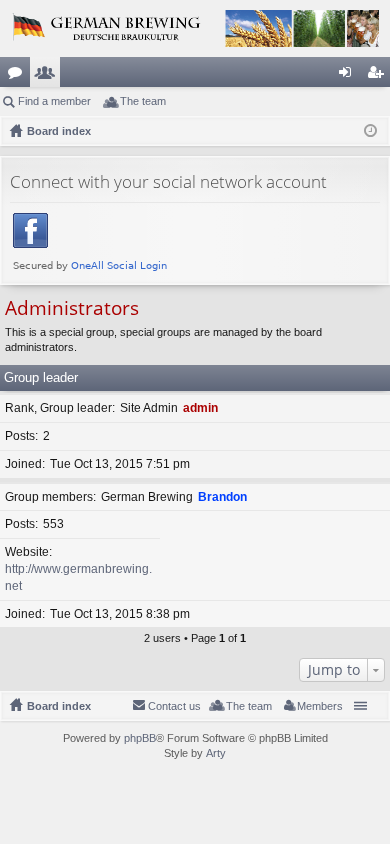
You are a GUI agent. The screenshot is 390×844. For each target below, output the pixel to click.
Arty (216, 753)
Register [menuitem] (379, 76)
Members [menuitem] (320, 706)
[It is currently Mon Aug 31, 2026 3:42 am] (370, 131)
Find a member (54, 101)
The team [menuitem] (143, 101)
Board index (59, 706)
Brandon (222, 497)
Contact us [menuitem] (174, 706)
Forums (19, 76)
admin (200, 408)
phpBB (140, 738)
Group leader (41, 377)
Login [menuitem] (349, 76)
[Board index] (195, 28)
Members (49, 76)
